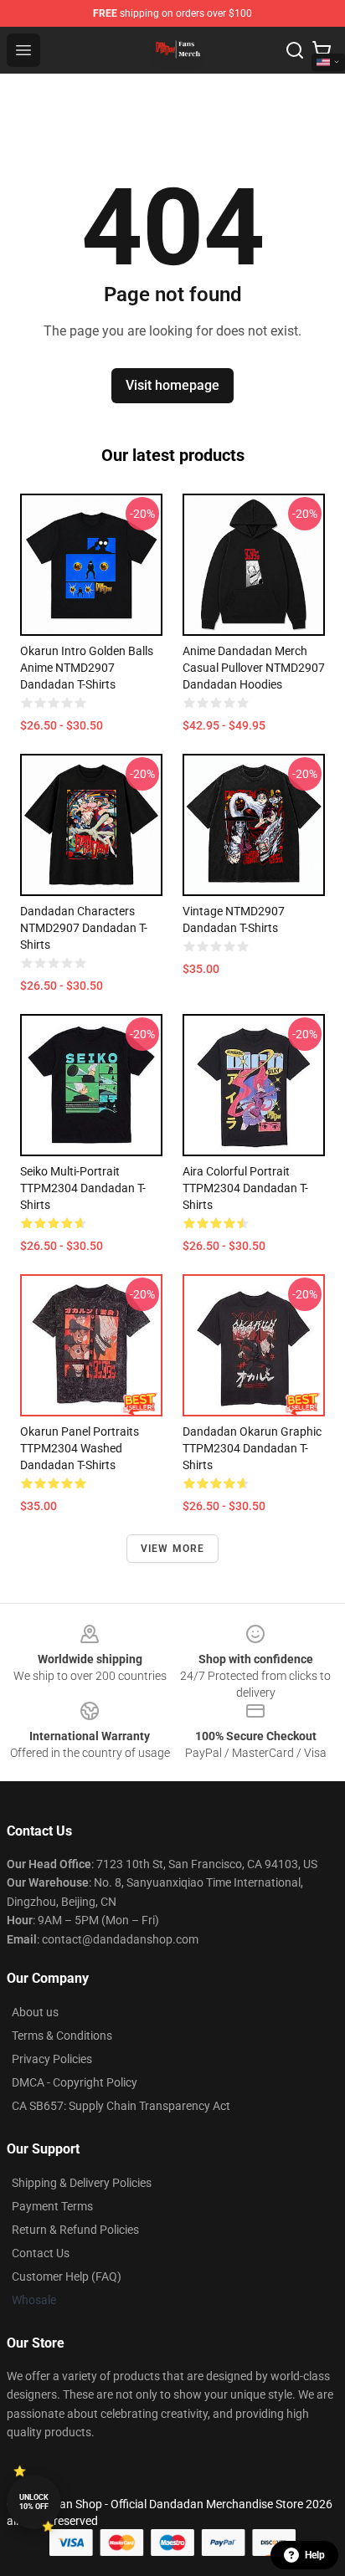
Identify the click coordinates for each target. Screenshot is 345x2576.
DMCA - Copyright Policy (75, 2082)
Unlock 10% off (34, 2502)
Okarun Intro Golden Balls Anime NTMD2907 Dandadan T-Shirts (87, 668)
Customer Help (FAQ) (67, 2276)
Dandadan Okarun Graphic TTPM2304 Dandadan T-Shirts (252, 1448)
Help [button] (315, 2555)
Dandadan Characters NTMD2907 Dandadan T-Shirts (84, 928)
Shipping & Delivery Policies (82, 2183)
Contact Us (41, 2253)
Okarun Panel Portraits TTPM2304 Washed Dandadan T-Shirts (80, 1448)
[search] (295, 50)
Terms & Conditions (62, 2036)
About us (35, 2012)
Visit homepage (172, 385)
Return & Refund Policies (75, 2230)
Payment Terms (52, 2206)
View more (173, 1549)
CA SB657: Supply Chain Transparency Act (121, 2106)
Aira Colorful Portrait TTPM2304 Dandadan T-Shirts (245, 1188)
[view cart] (322, 50)
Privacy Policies (52, 2059)
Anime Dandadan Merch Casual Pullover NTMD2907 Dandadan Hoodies (254, 668)
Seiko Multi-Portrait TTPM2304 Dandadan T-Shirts (83, 1188)
